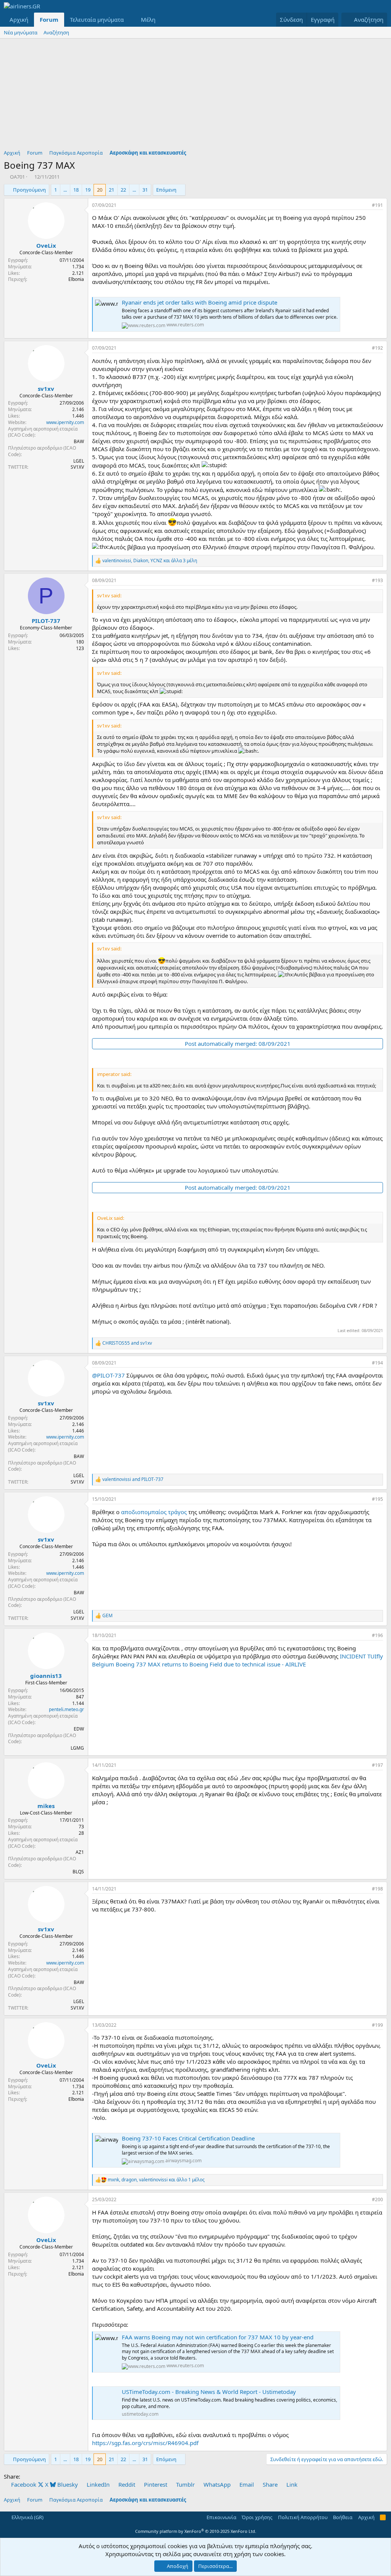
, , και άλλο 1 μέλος (156, 2180)
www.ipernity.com (65, 422)
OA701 (17, 177)
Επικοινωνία (221, 2517)
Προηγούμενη (29, 190)
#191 (377, 205)
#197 (377, 1765)
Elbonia (76, 279)
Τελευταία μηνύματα (97, 19)
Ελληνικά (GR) (27, 2517)
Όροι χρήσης (257, 2517)
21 (111, 190)
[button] (130, 20)
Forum (49, 19)
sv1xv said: (109, 595)
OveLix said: (111, 1218)
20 (100, 190)
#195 (377, 1499)
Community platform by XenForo (196, 2531)
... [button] (65, 190)
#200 (377, 2199)
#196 (377, 1635)
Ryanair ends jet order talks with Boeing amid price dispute (200, 302)
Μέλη (148, 19)
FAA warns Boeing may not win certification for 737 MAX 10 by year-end (218, 2337)
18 (76, 190)
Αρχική (19, 19)
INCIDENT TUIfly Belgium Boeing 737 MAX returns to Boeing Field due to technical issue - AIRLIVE (238, 1660)
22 (123, 190)
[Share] (364, 206)
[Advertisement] (195, 96)
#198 (377, 1889)
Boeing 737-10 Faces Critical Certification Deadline (188, 2138)
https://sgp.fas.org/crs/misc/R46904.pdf (145, 2443)
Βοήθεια (343, 2517)
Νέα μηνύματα (21, 32)
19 (88, 190)
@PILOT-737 (108, 1375)
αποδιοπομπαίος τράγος (154, 1512)
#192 (377, 348)
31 (145, 190)
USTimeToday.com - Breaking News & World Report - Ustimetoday (209, 2392)
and (127, 1343)
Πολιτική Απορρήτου (303, 2517)
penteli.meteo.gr (66, 1709)
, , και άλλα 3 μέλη (150, 561)
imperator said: (114, 1074)
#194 (377, 1363)
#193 (377, 580)
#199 (377, 2025)
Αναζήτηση (56, 32)
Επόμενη (166, 190)
